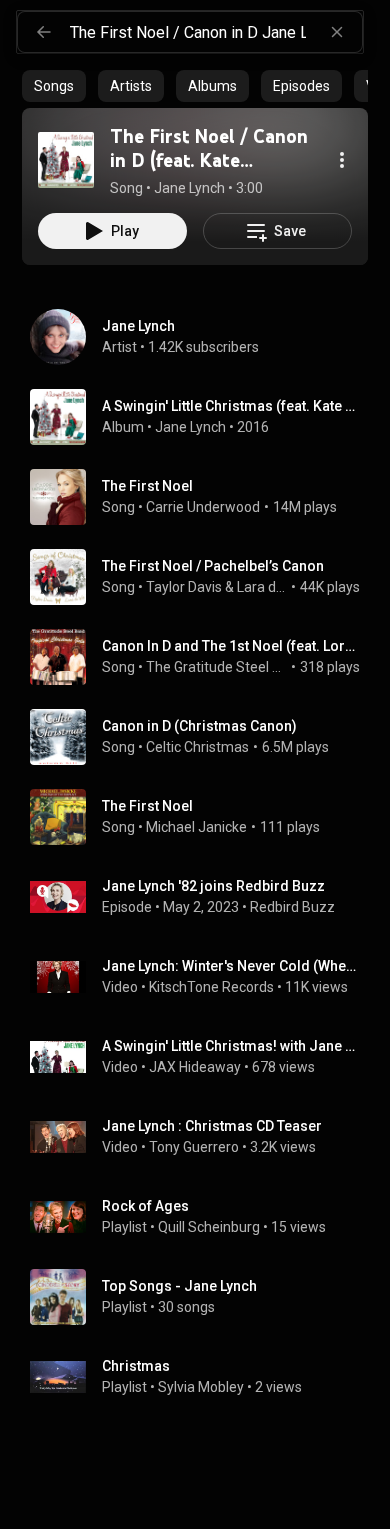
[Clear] (337, 32)
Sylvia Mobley (201, 1387)
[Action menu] (342, 160)
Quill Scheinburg (209, 1227)
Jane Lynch (190, 427)
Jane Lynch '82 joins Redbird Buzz (213, 886)
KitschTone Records (211, 987)
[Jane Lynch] (203, 337)
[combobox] (216, 32)
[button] (66, 160)
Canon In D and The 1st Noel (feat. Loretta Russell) (231, 646)
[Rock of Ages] (203, 1217)
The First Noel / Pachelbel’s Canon (213, 566)
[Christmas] (203, 1377)
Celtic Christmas (197, 747)
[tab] (54, 86)
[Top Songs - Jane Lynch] (203, 1297)
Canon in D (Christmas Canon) (199, 726)
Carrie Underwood (203, 507)
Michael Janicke (196, 827)
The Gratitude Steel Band (217, 667)
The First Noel (147, 486)
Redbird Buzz (292, 907)
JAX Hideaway (195, 1067)
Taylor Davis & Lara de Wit (217, 587)
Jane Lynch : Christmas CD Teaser (212, 1126)
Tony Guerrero (194, 1147)
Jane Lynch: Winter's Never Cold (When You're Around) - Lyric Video (231, 966)
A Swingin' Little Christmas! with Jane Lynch (231, 1046)
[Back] (44, 32)
